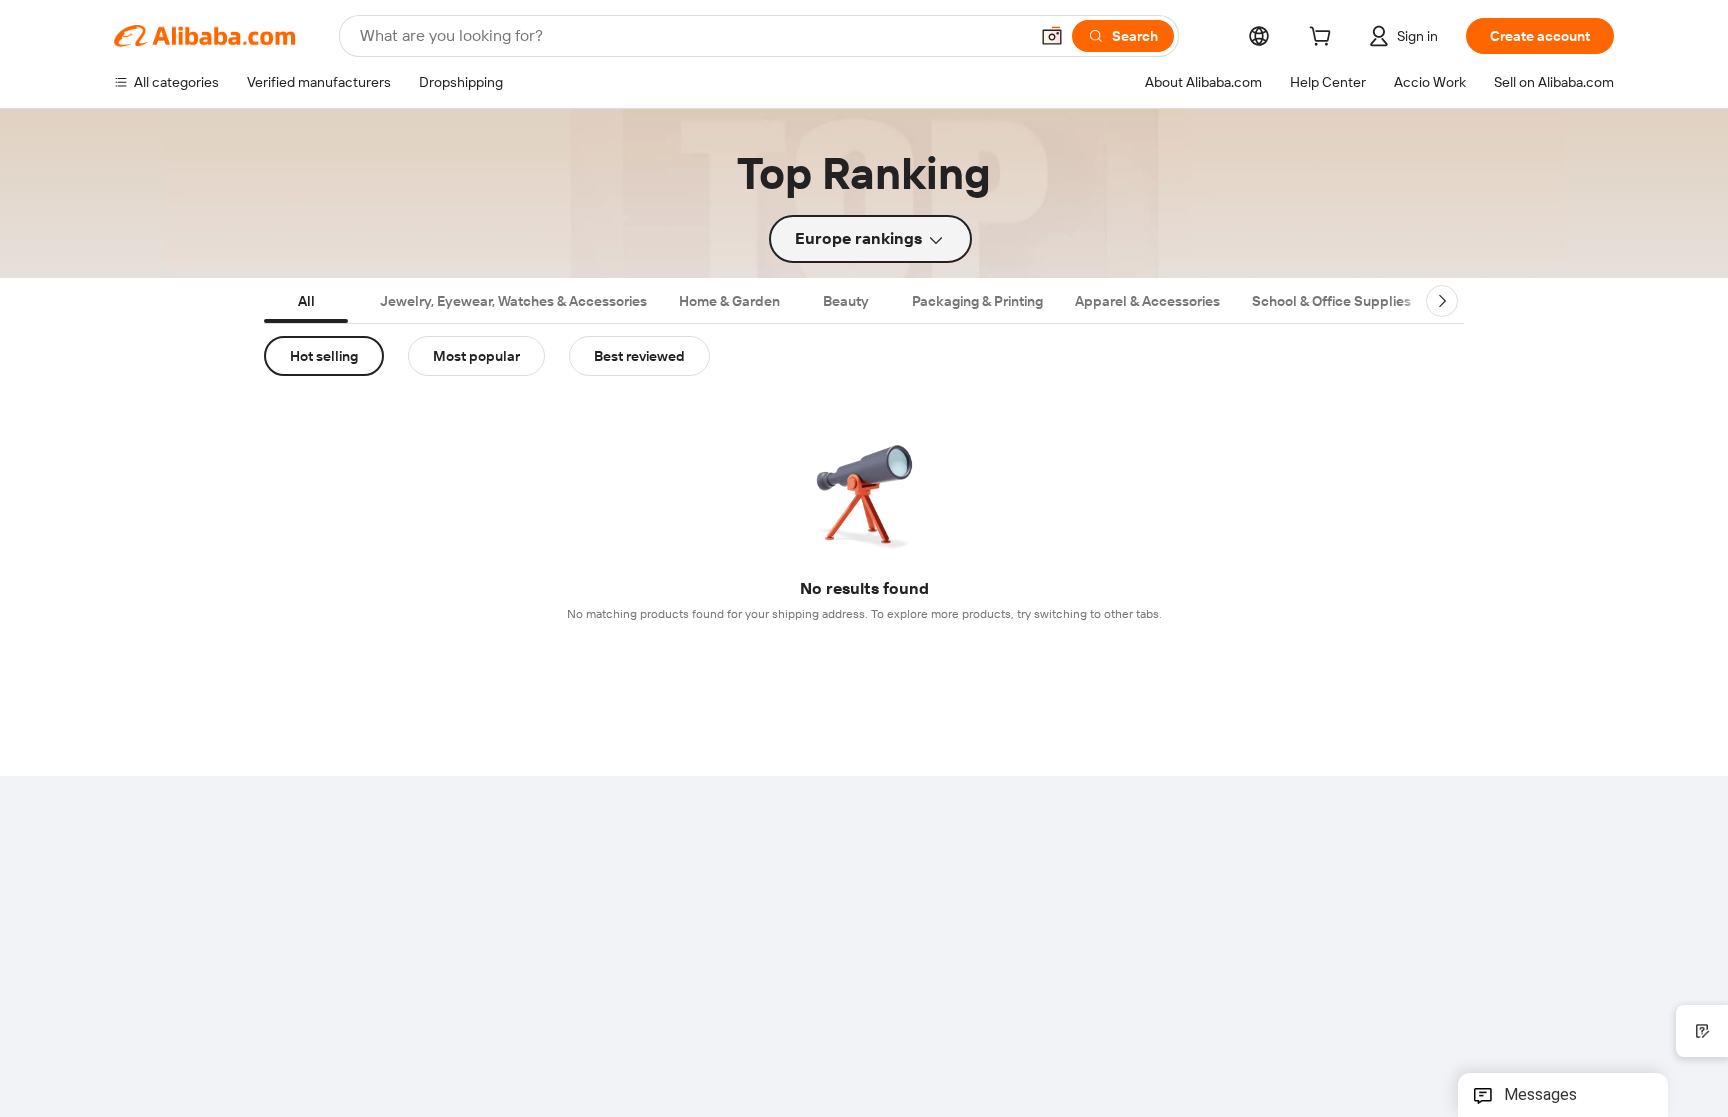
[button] (1052, 36)
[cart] (1324, 39)
